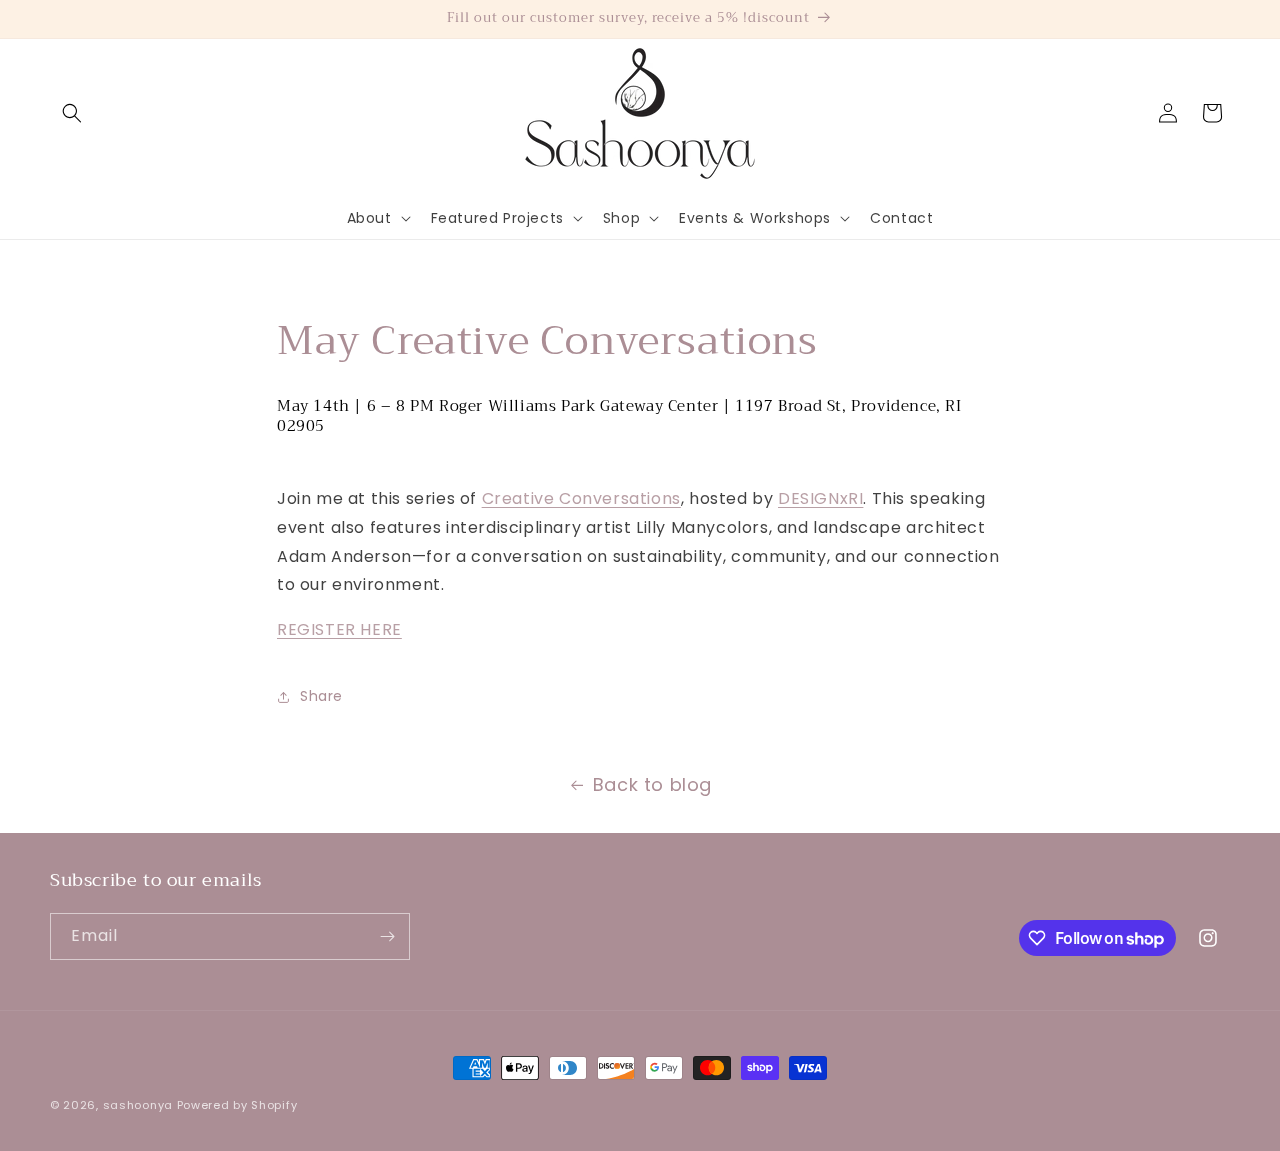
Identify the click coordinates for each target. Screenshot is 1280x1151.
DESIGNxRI (820, 498)
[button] (72, 113)
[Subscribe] (387, 936)
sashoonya (138, 1105)
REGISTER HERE (339, 629)
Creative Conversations (581, 498)
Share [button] (321, 696)
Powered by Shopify (237, 1105)
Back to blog (652, 784)
